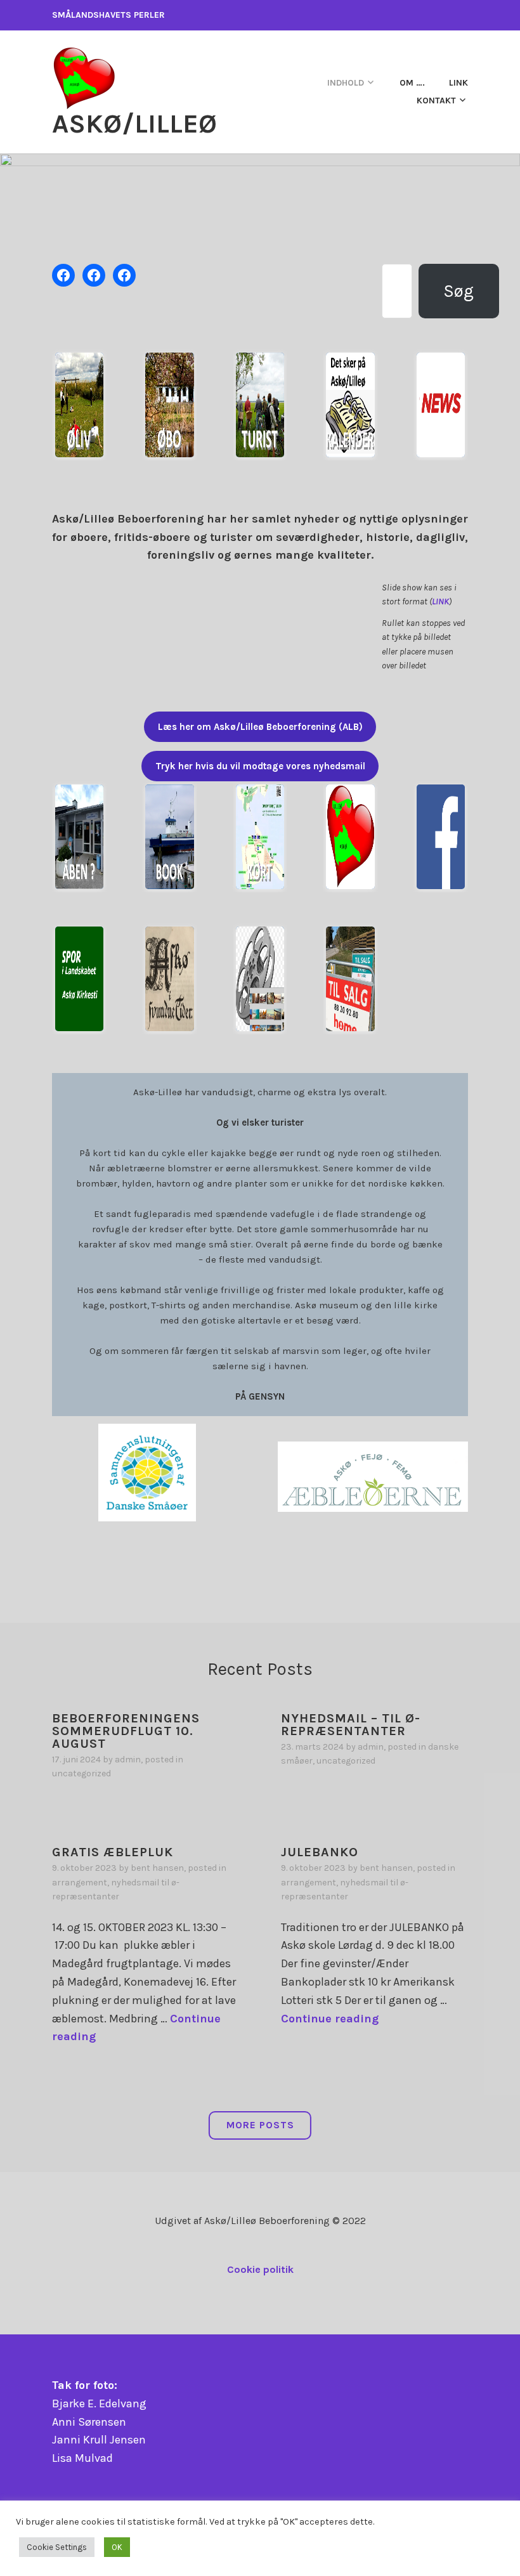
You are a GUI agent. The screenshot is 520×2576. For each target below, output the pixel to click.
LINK (440, 602)
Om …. (412, 83)
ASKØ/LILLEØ (134, 124)
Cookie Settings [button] (57, 2547)
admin (128, 1760)
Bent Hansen (157, 1868)
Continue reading (330, 2019)
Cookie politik (260, 2269)
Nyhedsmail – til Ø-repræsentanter (351, 1725)
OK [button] (117, 2547)
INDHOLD (346, 83)
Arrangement (80, 1883)
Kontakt (436, 101)
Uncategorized (81, 1773)
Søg (458, 291)
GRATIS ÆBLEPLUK (113, 1852)
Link (458, 83)
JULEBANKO (320, 1852)
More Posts (260, 2125)
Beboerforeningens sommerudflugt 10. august (126, 1731)
